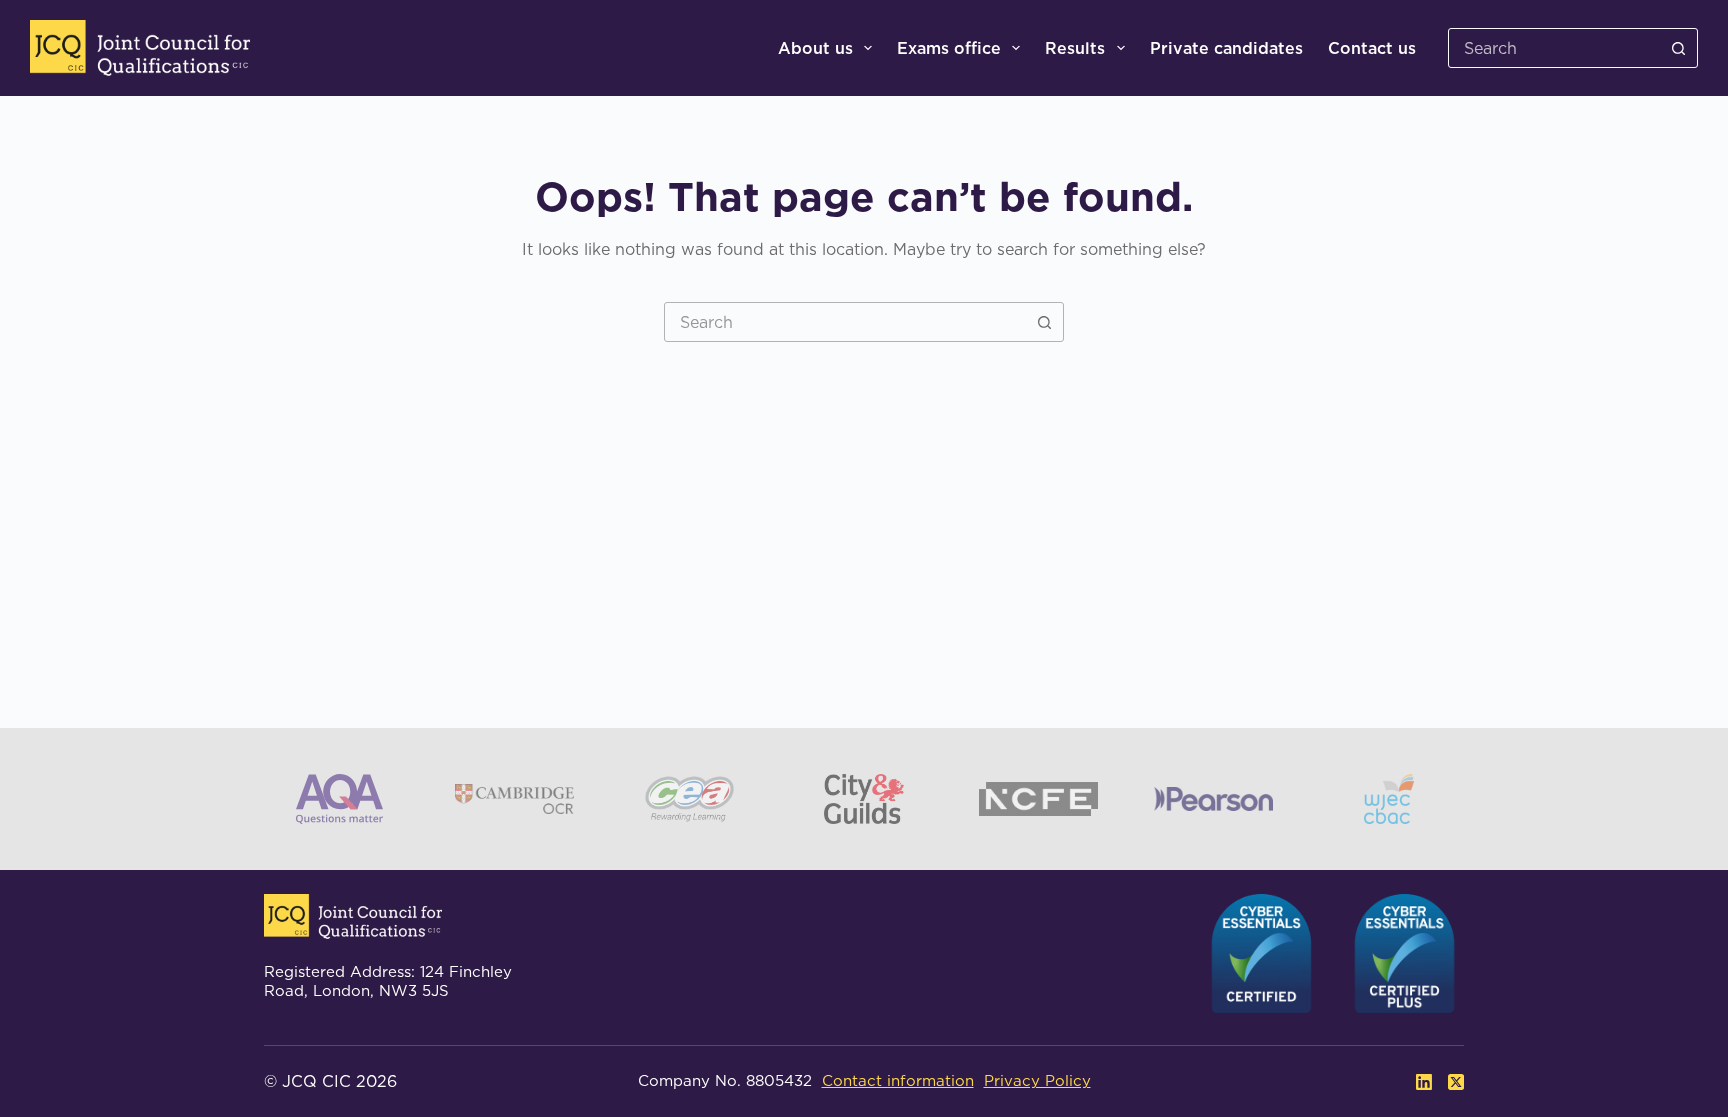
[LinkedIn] (1424, 1082)
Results (1075, 48)
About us (815, 48)
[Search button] (1678, 48)
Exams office (949, 48)
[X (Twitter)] (1456, 1082)
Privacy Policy (1037, 1080)
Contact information (898, 1080)
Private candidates (1226, 48)
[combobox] (845, 322)
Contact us (1372, 48)
